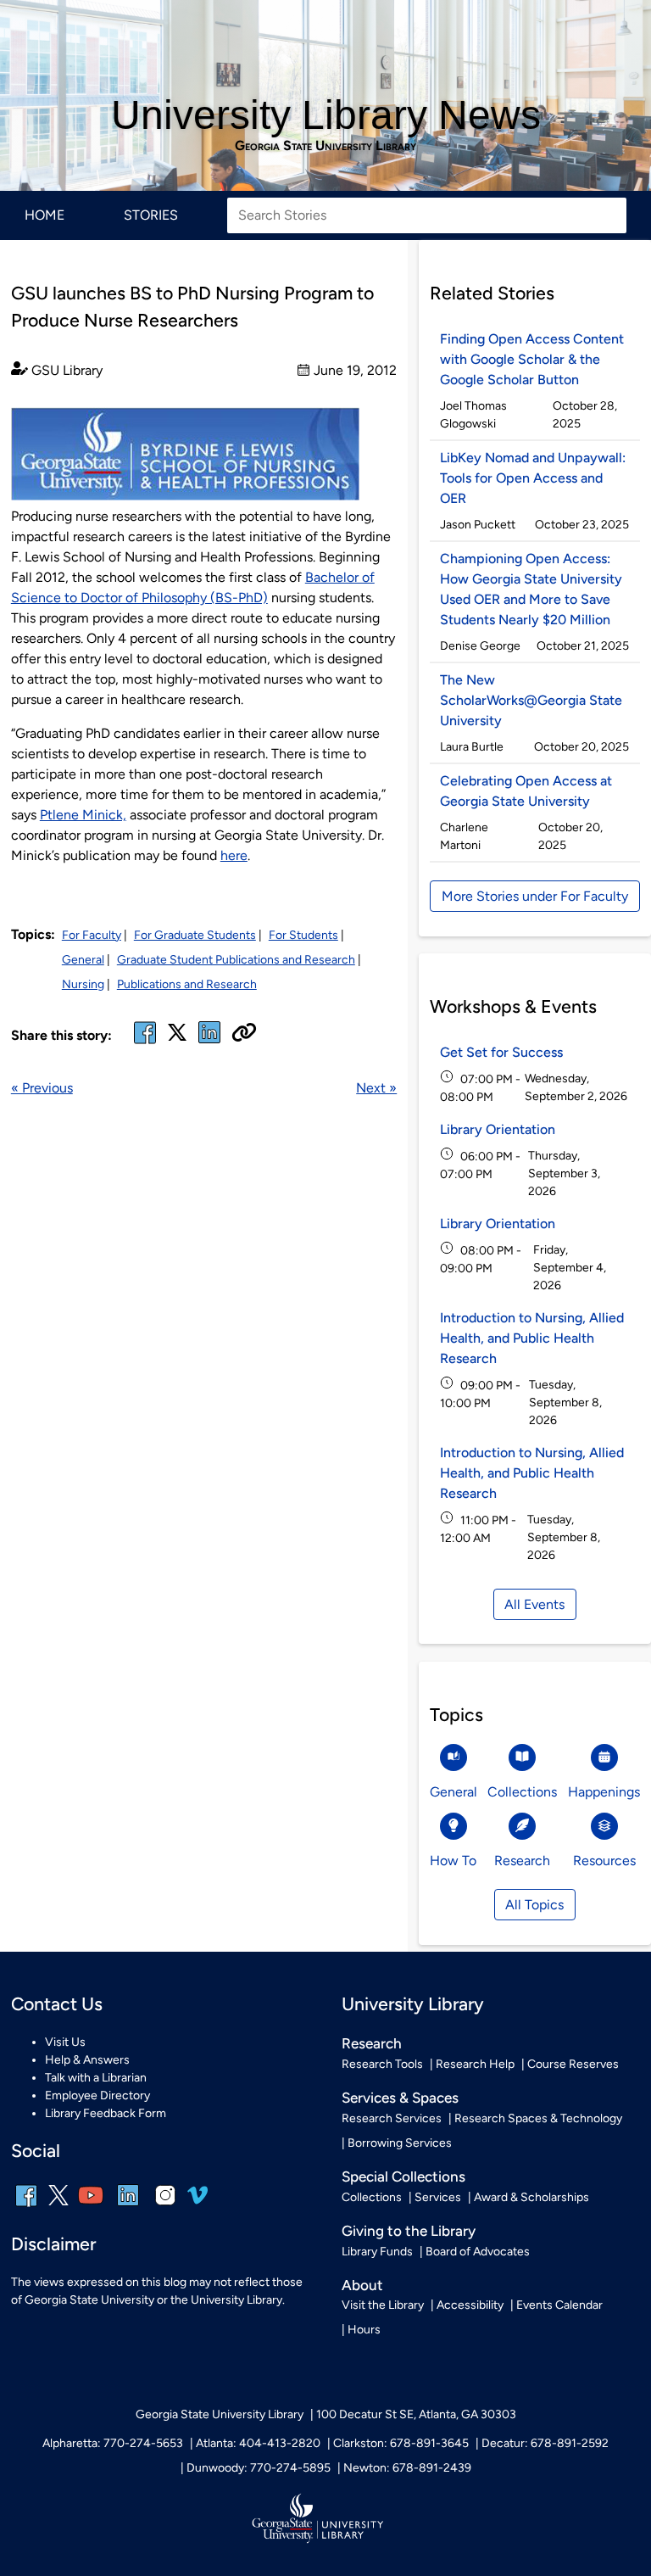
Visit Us (65, 2042)
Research (372, 2043)
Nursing (83, 984)
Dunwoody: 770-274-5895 (259, 2468)
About (362, 2285)
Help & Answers (87, 2060)
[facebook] (145, 1043)
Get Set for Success (501, 1052)
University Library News (326, 115)
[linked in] (209, 1043)
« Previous (42, 1088)
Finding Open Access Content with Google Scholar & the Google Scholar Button (532, 359)
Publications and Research (187, 984)
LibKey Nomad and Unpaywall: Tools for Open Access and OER (533, 478)
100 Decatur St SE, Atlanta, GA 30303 (416, 2414)
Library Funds (377, 2252)
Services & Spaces (400, 2098)
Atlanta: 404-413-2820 (258, 2443)
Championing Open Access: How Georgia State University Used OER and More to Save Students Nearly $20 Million (531, 589)
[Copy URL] (244, 1034)
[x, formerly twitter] (177, 1038)
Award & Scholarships (531, 2197)
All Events (534, 1604)
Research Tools (382, 2064)
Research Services (392, 2118)
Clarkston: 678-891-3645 (401, 2443)
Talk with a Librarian (96, 2078)
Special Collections (403, 2176)
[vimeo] (198, 2202)
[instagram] (165, 2207)
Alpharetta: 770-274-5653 (113, 2443)
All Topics (534, 1905)
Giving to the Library (409, 2231)
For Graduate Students (195, 935)
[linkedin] (128, 2207)
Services (438, 2197)
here (234, 855)
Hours (364, 2330)
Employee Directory (97, 2095)
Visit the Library (383, 2305)
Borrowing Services (400, 2143)
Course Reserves (573, 2064)
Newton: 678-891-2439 (407, 2468)
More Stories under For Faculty (535, 896)
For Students (303, 935)
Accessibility (470, 2305)
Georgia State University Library (325, 146)
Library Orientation (498, 1129)
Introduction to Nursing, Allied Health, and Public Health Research (532, 1338)
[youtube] (91, 2207)
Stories (151, 215)
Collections (372, 2197)
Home (45, 215)
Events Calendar (559, 2305)
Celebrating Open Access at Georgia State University (526, 791)
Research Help (475, 2064)
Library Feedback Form (106, 2113)
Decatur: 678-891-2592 (545, 2443)
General (83, 960)
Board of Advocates (478, 2252)
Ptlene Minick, (83, 815)
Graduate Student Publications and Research (236, 960)
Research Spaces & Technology (538, 2118)
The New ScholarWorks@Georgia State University (531, 700)
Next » (376, 1088)
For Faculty (92, 935)
